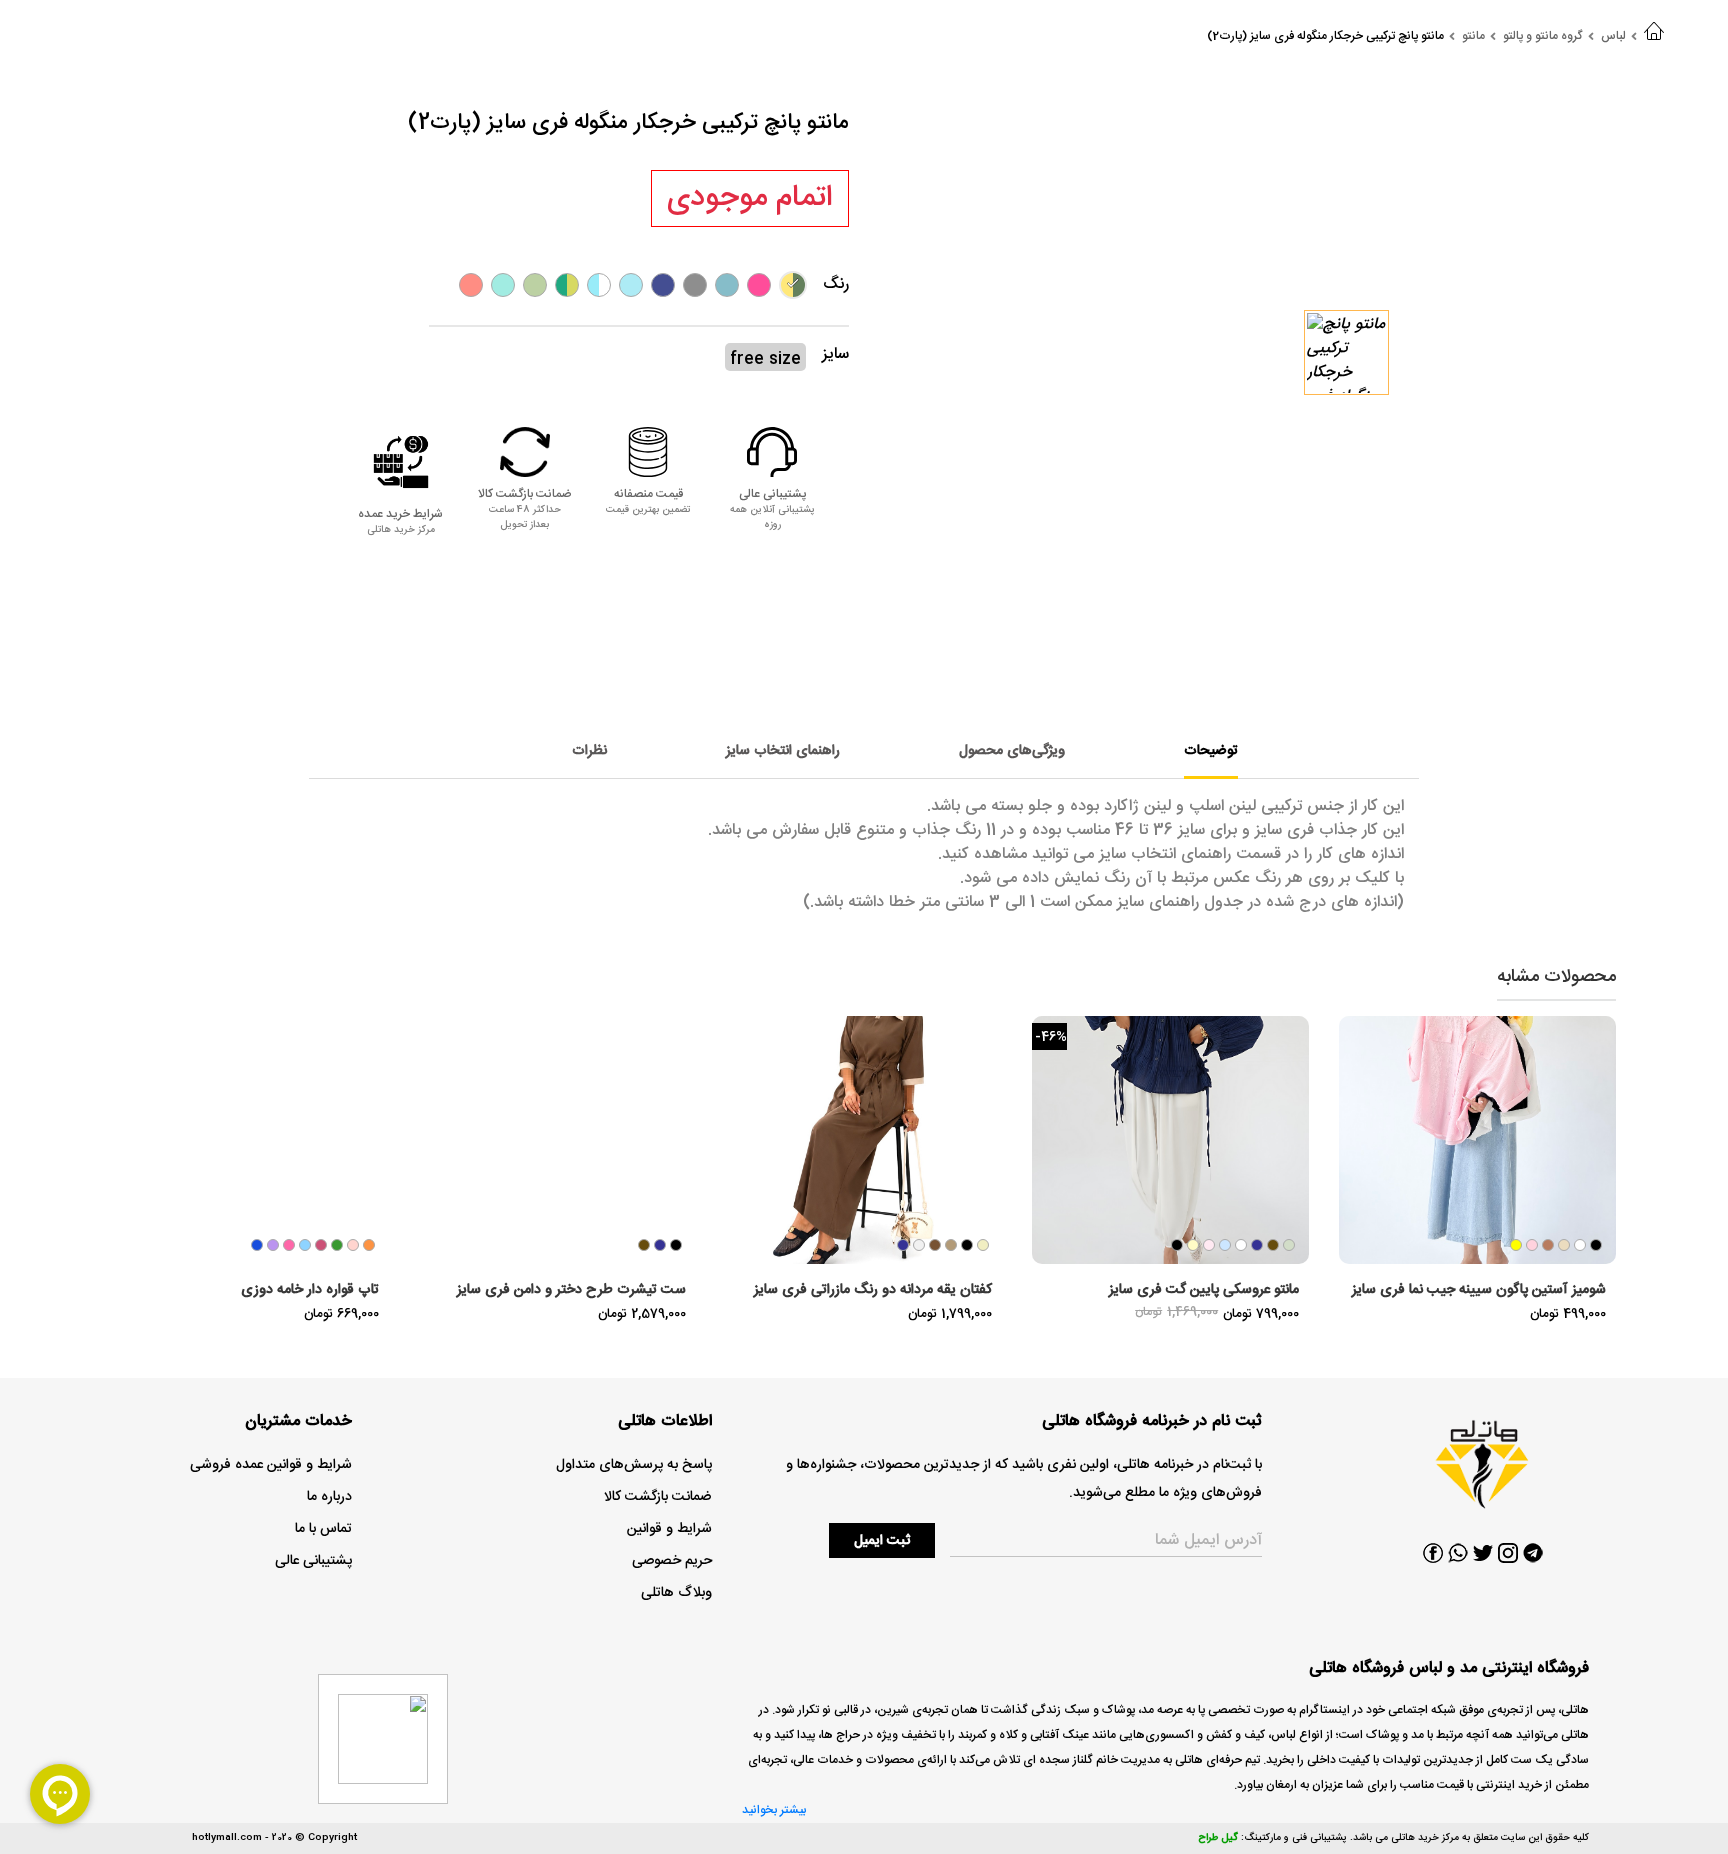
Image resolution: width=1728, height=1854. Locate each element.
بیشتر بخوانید (774, 1810)
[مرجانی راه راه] (471, 285)
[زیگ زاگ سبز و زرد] (567, 285)
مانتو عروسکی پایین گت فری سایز (1204, 1290)
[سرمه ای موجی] (663, 285)
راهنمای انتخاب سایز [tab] (783, 751)
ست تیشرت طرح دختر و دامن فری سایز (571, 1290)
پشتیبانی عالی (313, 1561)
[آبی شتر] (727, 285)
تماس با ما (323, 1529)
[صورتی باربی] (759, 285)
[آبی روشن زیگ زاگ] (599, 285)
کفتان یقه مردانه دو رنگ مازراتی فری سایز (873, 1290)
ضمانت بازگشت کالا (658, 1497)
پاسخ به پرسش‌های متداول (634, 1465)
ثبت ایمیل (882, 1541)
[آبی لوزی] (631, 285)
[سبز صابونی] (503, 285)
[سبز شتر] (535, 285)
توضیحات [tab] (1211, 751)
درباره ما (329, 1497)
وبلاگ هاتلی (676, 1593)
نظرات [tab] (589, 751)
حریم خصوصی (672, 1561)
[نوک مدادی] (695, 285)
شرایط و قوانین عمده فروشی (271, 1465)
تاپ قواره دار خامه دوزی (310, 1290)
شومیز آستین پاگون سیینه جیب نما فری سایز (1479, 1290)
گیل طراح (1218, 1838)
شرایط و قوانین (669, 1529)
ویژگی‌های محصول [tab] (1012, 751)
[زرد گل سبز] (793, 285)
